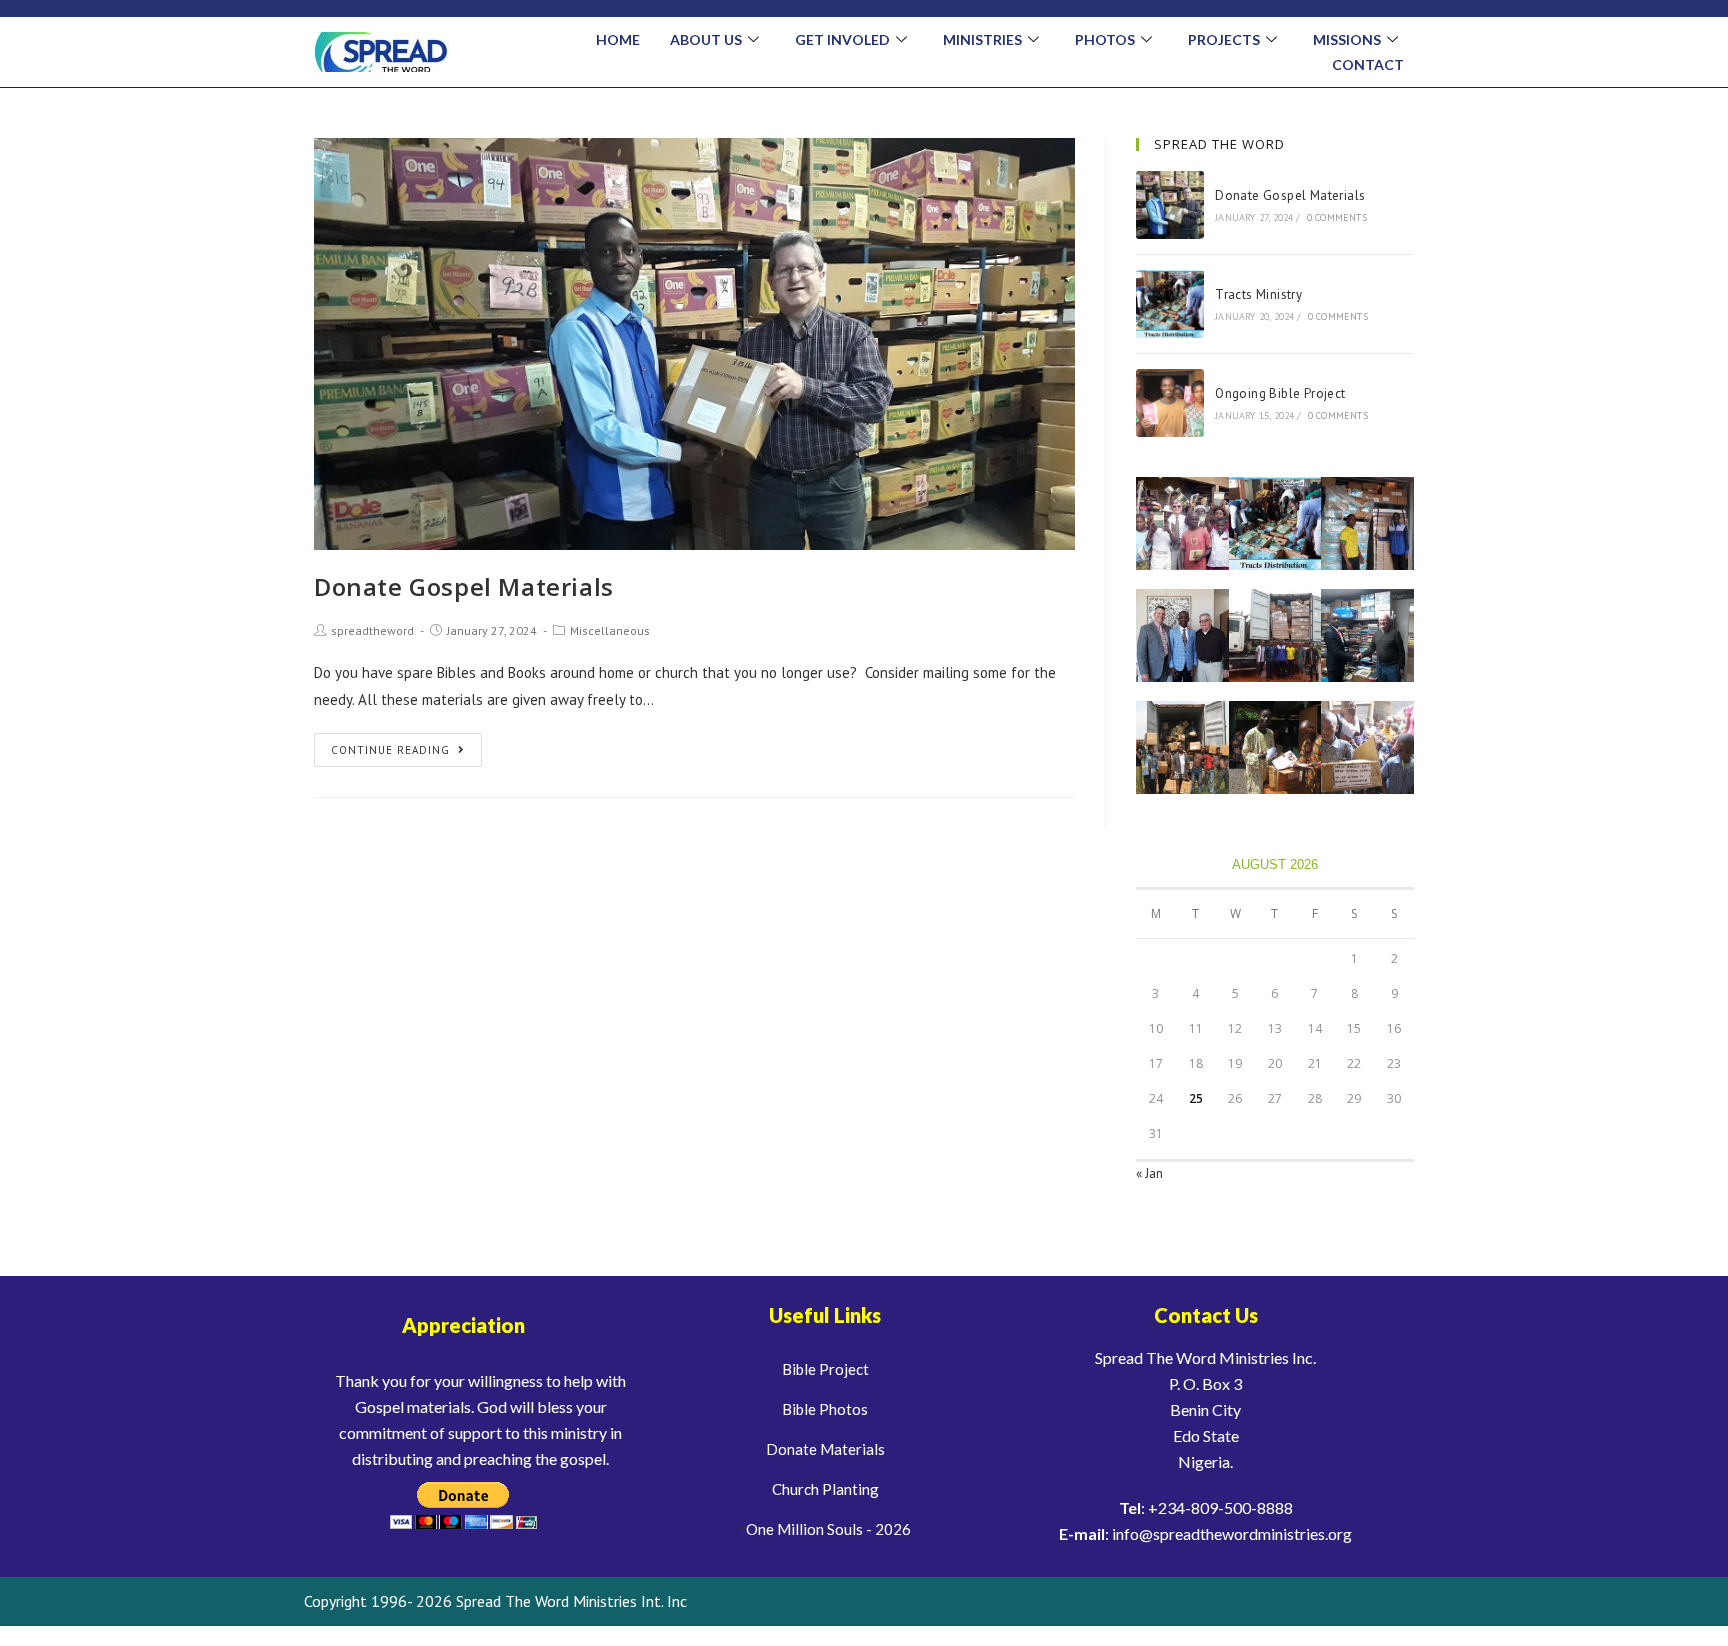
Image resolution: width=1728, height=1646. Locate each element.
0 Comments (1337, 217)
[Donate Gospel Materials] (1170, 205)
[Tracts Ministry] (1170, 304)
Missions (1347, 39)
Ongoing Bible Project (1280, 393)
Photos (1105, 39)
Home (618, 39)
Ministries (982, 39)
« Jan (1149, 1173)
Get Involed (842, 39)
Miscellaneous (610, 630)
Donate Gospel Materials (464, 586)
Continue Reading (390, 750)
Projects (1224, 39)
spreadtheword (372, 630)
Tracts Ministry (1258, 294)
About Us (706, 39)
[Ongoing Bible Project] (1170, 403)
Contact (1368, 64)
